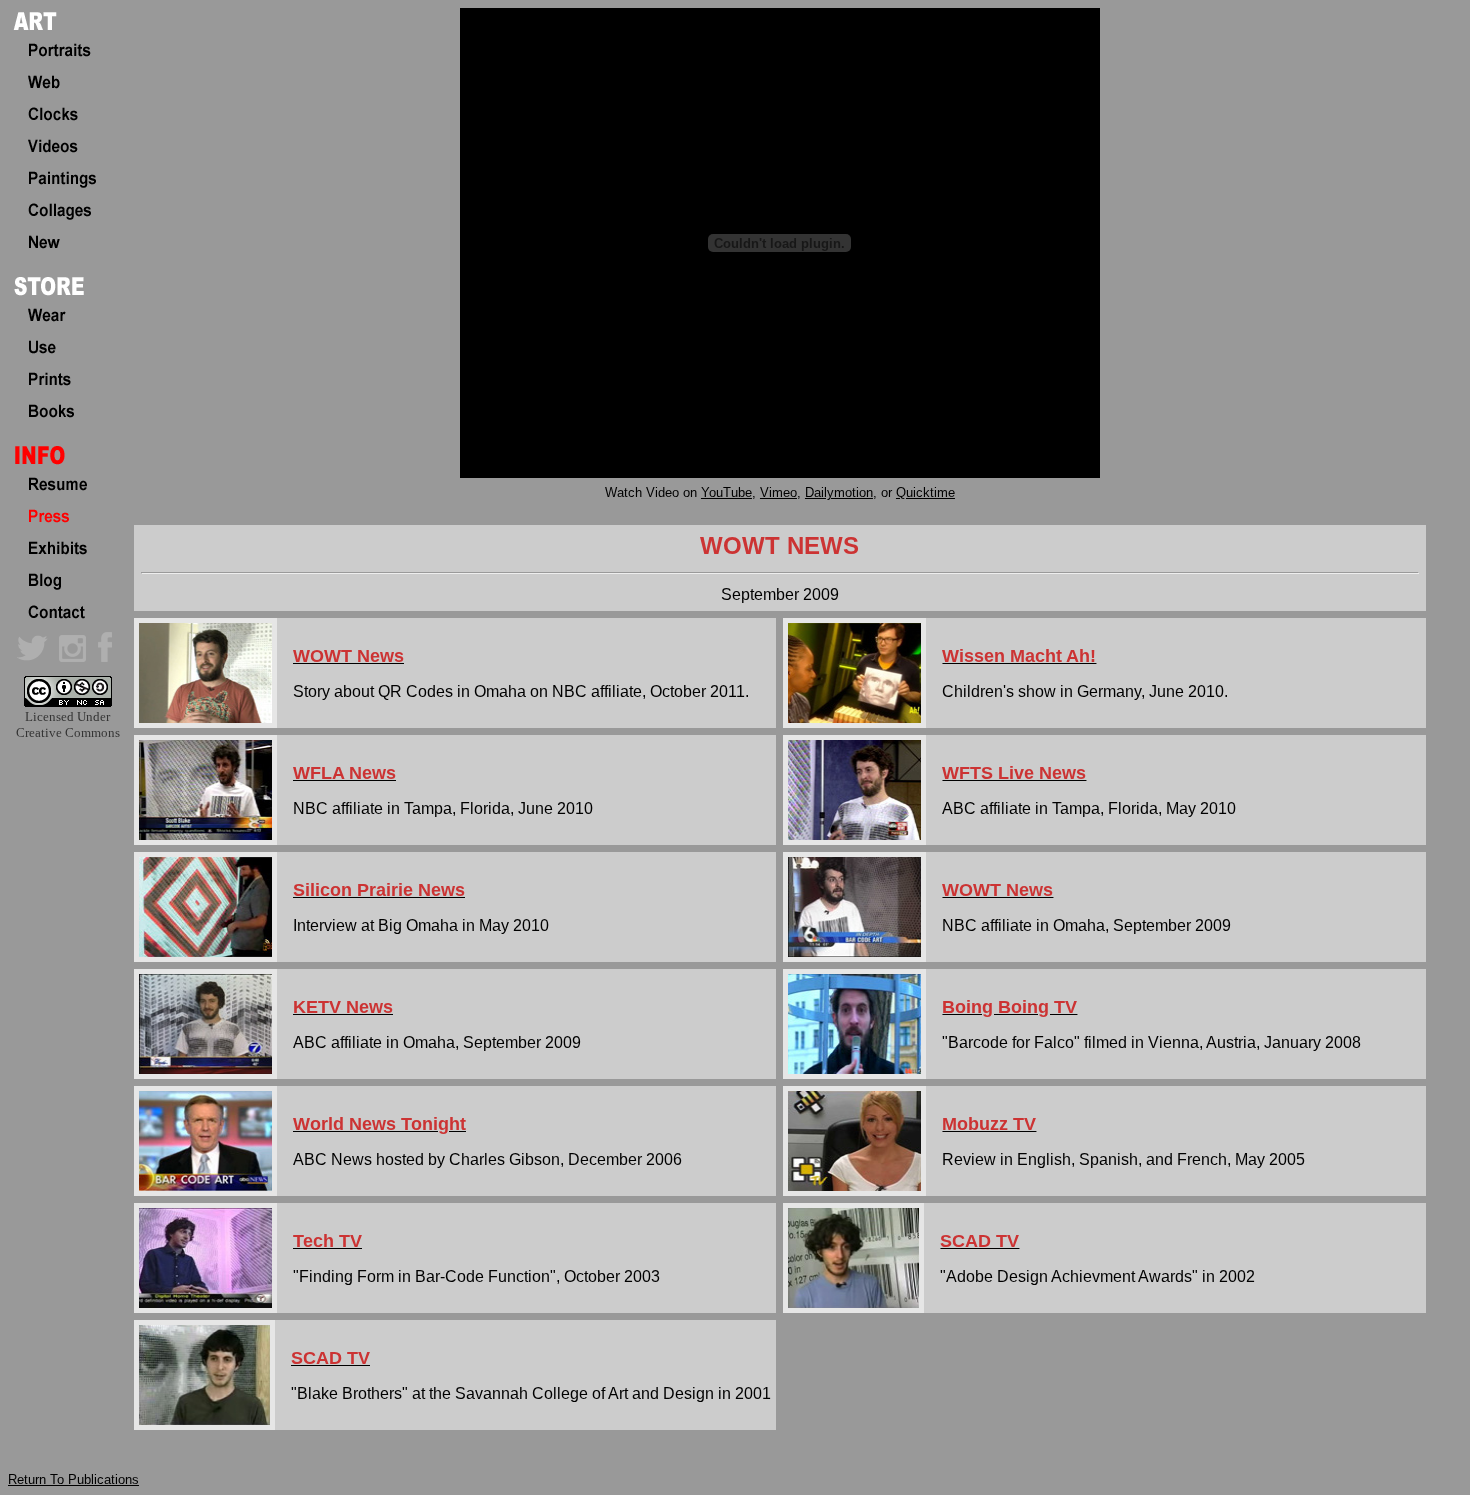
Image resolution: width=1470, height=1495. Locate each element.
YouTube (726, 492)
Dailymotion (839, 492)
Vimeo (778, 492)
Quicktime (925, 492)
